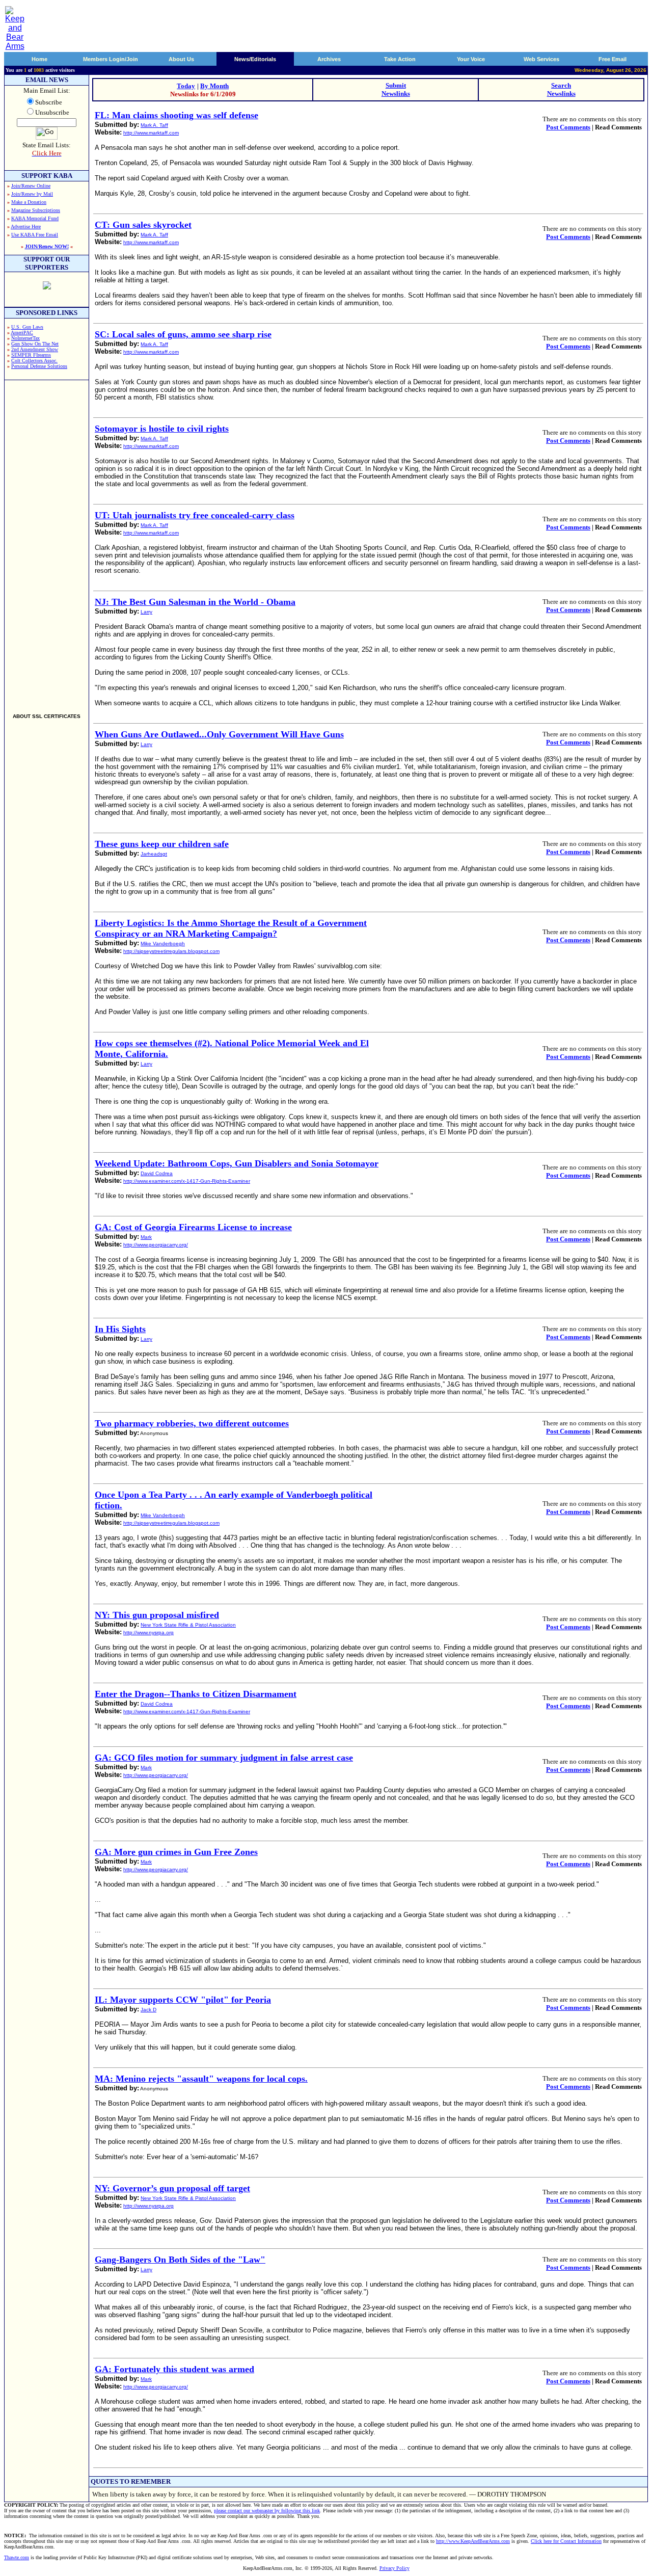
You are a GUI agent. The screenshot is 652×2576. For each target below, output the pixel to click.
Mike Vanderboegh (163, 944)
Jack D (148, 2010)
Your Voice (471, 59)
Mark (146, 1237)
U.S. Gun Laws (27, 327)
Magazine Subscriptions (36, 210)
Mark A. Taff (154, 125)
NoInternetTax (25, 338)
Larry (146, 612)
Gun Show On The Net (35, 344)
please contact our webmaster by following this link (267, 2511)
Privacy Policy (395, 2568)
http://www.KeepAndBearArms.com (473, 2541)
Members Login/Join (111, 59)
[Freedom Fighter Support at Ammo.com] (47, 287)
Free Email (613, 59)
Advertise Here (26, 227)
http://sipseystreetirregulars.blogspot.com (171, 951)
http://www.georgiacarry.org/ (156, 1245)
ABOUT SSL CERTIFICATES (47, 716)
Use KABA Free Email (35, 235)
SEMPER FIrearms (31, 355)
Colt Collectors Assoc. (34, 361)
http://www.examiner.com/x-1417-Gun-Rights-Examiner (187, 1181)
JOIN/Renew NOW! (47, 246)
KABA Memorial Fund (35, 218)
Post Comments (568, 127)
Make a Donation (29, 202)
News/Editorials (255, 59)
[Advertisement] (47, 542)
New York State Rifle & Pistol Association (188, 1625)
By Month (214, 86)
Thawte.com (17, 2557)
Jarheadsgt (154, 854)
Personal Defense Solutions (39, 366)
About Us (181, 59)
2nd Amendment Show (35, 349)
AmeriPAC (22, 333)
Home (39, 59)
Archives (329, 59)
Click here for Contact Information (566, 2541)
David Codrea (157, 1173)
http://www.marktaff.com (151, 133)
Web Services (541, 59)
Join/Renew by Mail (32, 194)
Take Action (400, 59)
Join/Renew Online (31, 186)
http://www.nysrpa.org (148, 1632)
